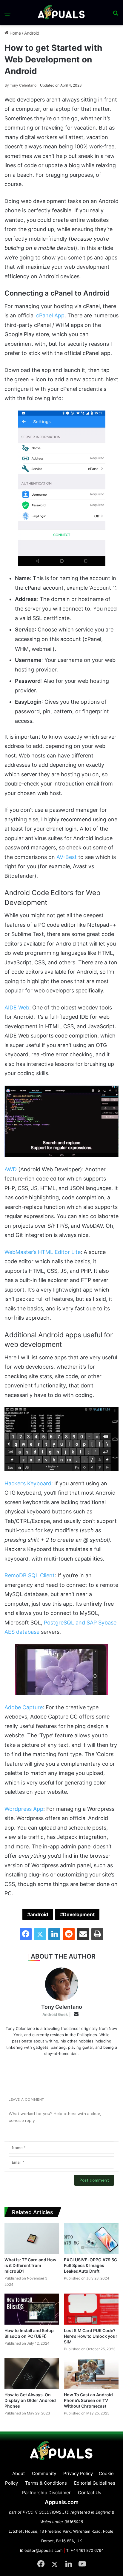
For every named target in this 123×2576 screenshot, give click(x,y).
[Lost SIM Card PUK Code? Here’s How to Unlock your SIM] (91, 2309)
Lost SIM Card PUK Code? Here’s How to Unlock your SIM (91, 2336)
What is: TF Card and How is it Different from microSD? (30, 2265)
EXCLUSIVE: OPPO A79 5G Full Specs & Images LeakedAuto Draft (91, 2265)
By (7, 85)
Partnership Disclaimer (46, 2493)
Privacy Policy (78, 2473)
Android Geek (55, 2014)
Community (44, 2473)
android (39, 1914)
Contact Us (90, 2493)
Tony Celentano (20, 85)
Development (79, 1914)
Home (15, 33)
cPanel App (50, 315)
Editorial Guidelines (95, 2483)
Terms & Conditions (46, 2483)
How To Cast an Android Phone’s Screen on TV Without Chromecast (88, 2400)
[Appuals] (61, 13)
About (19, 2473)
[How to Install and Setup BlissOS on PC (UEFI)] (32, 2309)
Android (32, 33)
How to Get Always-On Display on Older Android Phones (30, 2400)
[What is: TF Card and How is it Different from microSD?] (32, 2238)
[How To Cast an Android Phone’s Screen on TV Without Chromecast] (91, 2373)
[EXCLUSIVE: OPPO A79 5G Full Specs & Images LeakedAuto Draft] (91, 2238)
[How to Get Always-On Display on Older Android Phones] (32, 2373)
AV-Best (67, 857)
